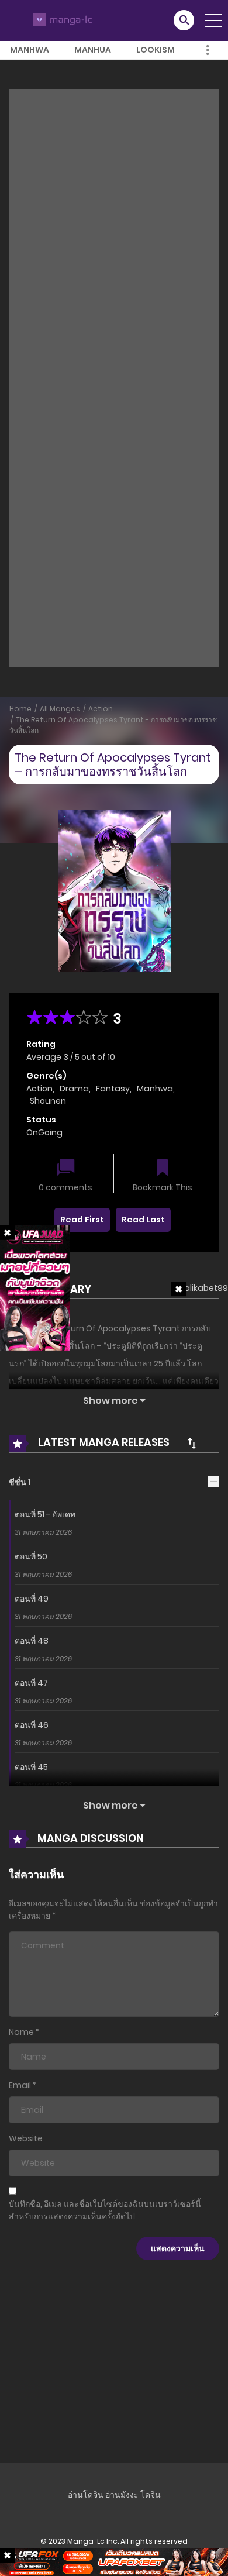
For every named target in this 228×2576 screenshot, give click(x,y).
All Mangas (60, 709)
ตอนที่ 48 (32, 1641)
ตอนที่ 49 (32, 1599)
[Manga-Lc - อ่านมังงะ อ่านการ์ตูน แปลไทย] (61, 20)
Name (21, 2032)
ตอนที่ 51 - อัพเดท (45, 1514)
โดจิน (151, 2495)
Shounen (48, 1101)
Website (26, 2138)
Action (101, 709)
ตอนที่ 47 (31, 1683)
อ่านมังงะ (122, 2495)
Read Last (143, 1220)
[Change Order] (192, 1443)
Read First (82, 1220)
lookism (156, 50)
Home (20, 709)
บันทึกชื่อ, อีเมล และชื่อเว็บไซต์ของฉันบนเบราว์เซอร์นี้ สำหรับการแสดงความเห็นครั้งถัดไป (105, 2210)
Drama (74, 1089)
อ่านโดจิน (86, 2495)
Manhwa (30, 50)
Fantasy (113, 1089)
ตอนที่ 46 (32, 1725)
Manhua (93, 50)
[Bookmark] (163, 1168)
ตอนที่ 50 (31, 1556)
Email (20, 2085)
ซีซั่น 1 (20, 1482)
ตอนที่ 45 (31, 1767)
